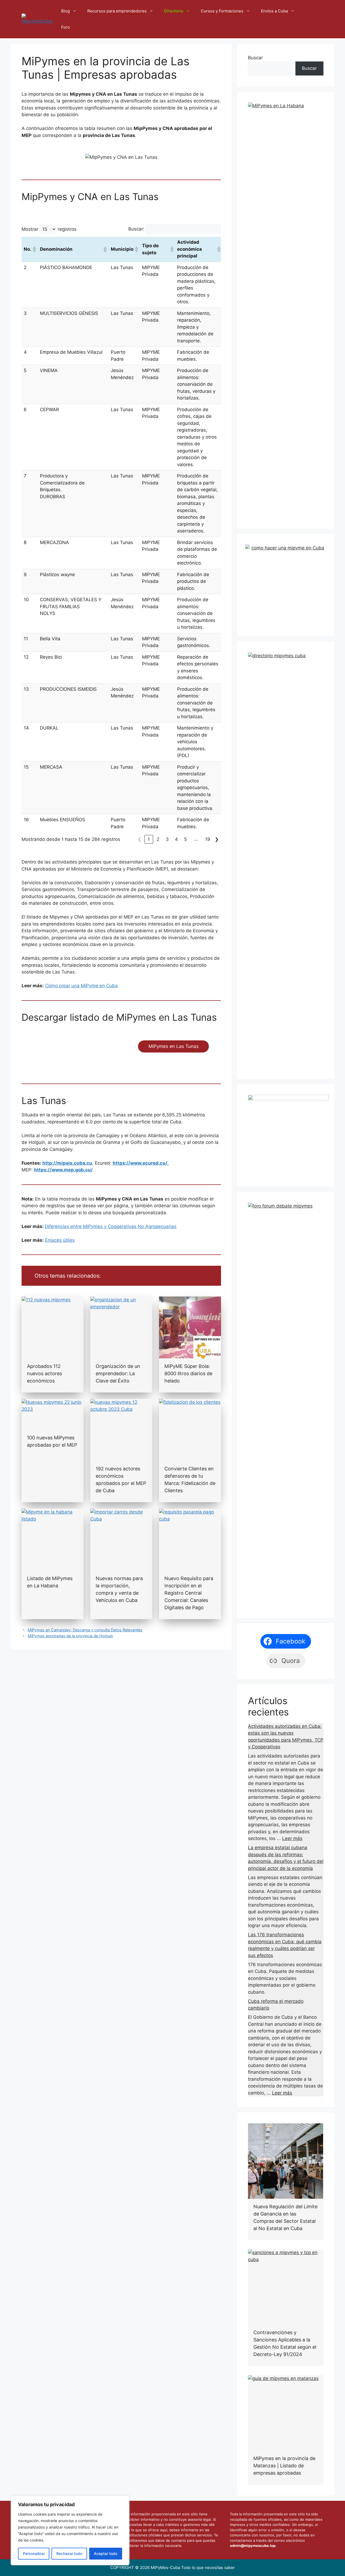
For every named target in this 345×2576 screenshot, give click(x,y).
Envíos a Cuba (274, 11)
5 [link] (185, 839)
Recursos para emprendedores (117, 11)
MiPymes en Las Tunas (174, 1046)
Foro (65, 27)
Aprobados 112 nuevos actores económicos (44, 1373)
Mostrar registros (49, 229)
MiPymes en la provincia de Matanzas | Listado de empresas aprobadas (284, 2466)
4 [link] (176, 839)
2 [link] (158, 839)
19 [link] (208, 839)
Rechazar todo (69, 2553)
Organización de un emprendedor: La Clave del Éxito (118, 1373)
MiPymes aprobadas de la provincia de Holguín (70, 1636)
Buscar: (136, 229)
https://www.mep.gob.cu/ (63, 1170)
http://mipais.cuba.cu (67, 1163)
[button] (34, 249)
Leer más (292, 1838)
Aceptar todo (106, 2553)
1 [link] (149, 839)
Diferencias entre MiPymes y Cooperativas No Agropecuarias (111, 1226)
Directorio (174, 11)
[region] (70, 2530)
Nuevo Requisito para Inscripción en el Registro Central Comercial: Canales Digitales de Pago (189, 1593)
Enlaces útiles (60, 1240)
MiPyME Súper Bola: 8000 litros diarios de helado (188, 1373)
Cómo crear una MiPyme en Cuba (81, 986)
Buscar (255, 58)
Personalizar (34, 2553)
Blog (65, 11)
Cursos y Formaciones (222, 11)
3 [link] (167, 839)
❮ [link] (140, 839)
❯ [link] (217, 839)
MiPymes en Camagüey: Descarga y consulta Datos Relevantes (85, 1630)
